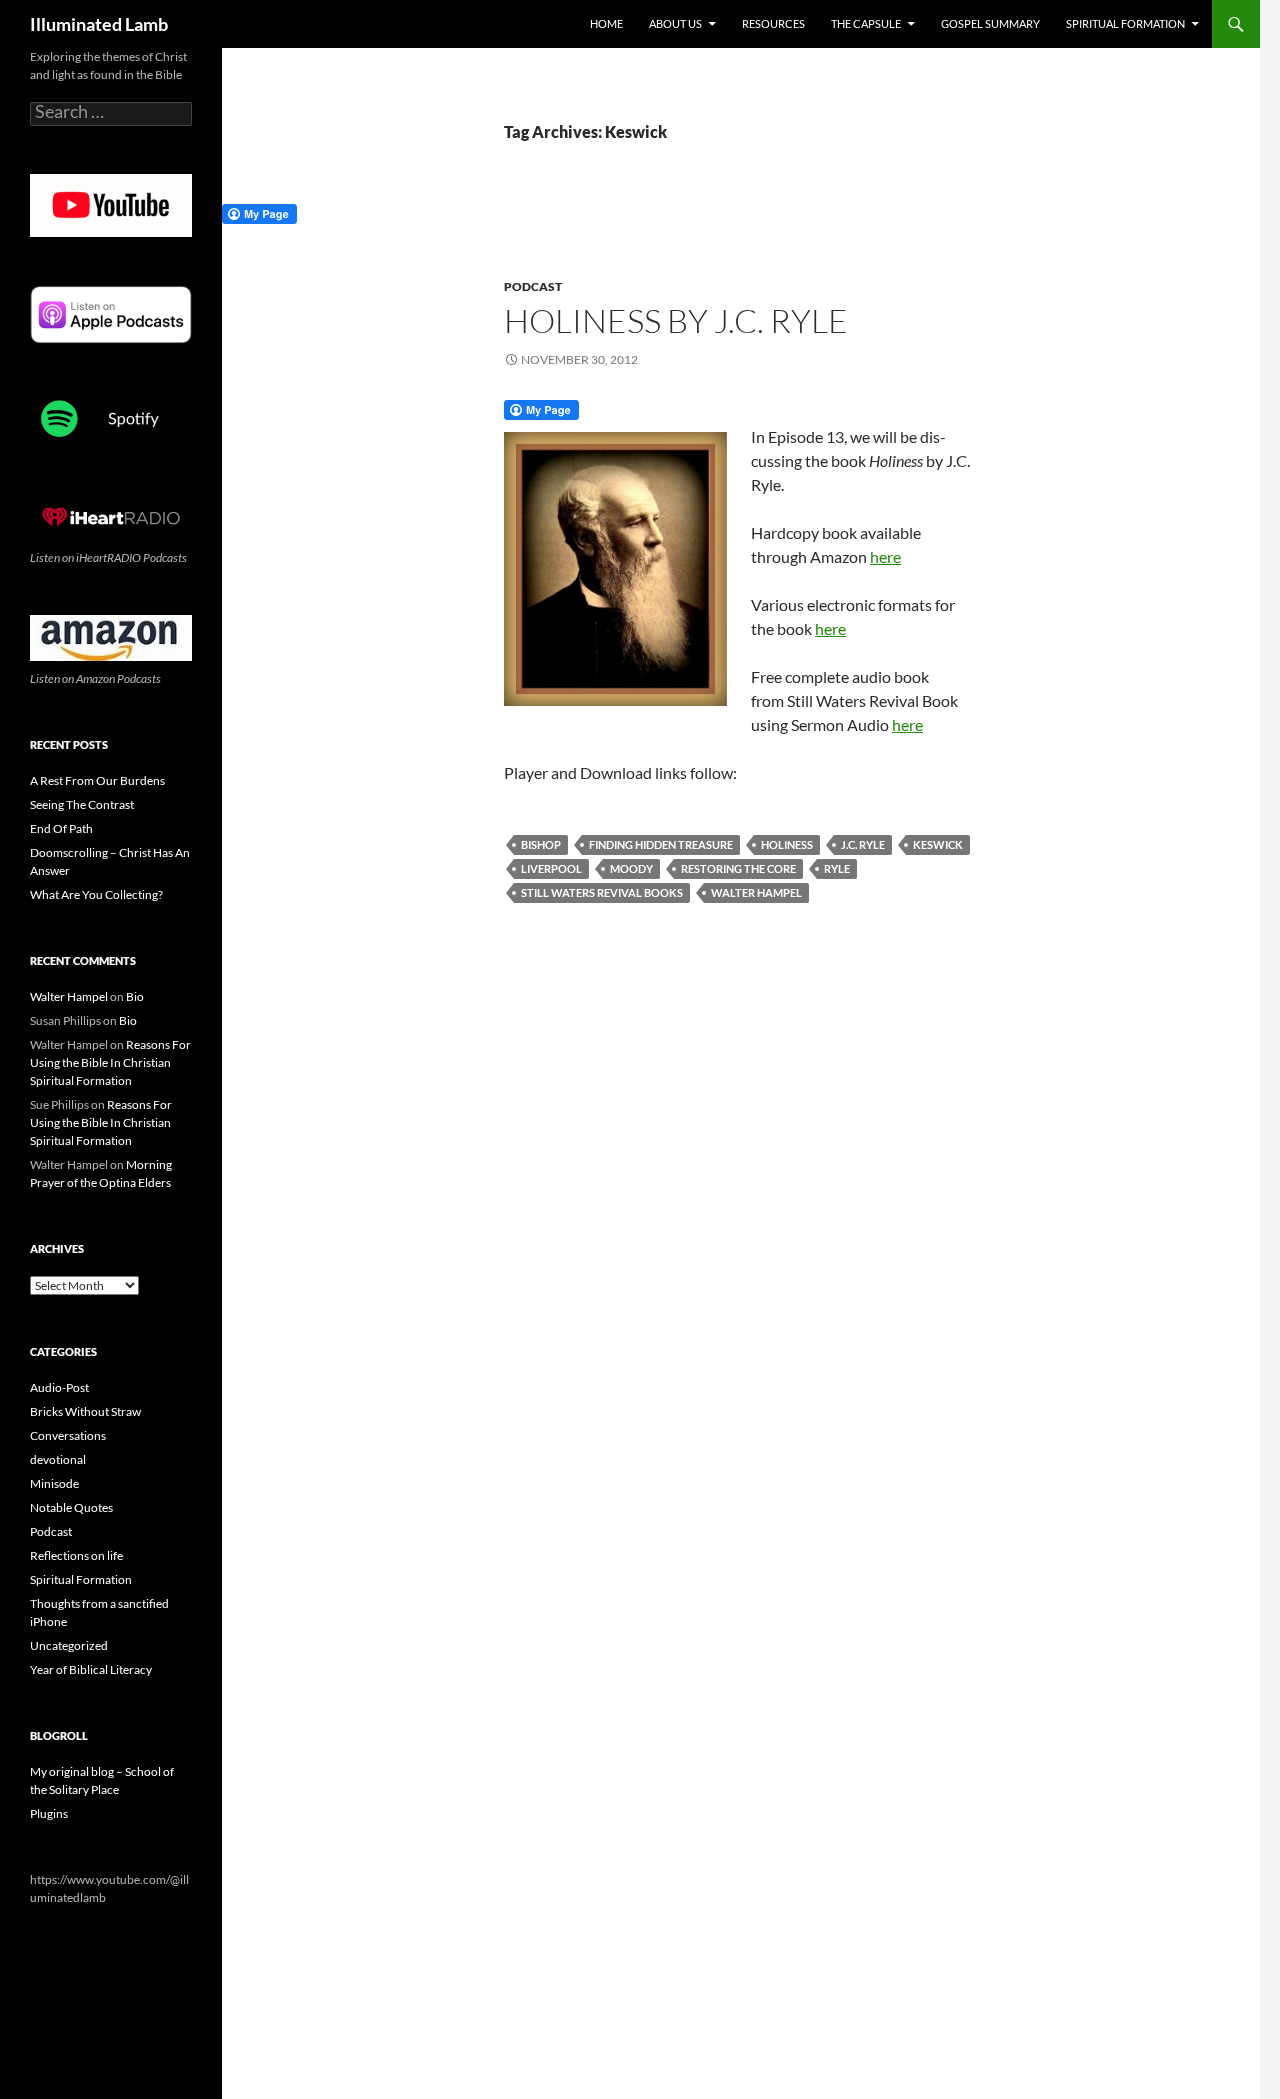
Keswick (938, 844)
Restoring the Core (738, 868)
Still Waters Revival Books (602, 892)
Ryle (837, 868)
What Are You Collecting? (96, 894)
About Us (675, 23)
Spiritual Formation (1125, 23)
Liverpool (551, 868)
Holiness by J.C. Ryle (676, 320)
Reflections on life (76, 1555)
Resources (773, 23)
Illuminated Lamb (99, 24)
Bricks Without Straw (85, 1411)
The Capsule (866, 23)
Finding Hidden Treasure (661, 844)
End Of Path (61, 828)
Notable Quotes (71, 1507)
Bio (135, 996)
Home (606, 23)
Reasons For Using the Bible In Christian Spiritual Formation (110, 1062)
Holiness (787, 844)
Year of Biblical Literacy (91, 1669)
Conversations (68, 1435)
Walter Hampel (756, 892)
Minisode (54, 1483)
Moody (631, 868)
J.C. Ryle (863, 844)
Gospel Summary (990, 23)
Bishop (541, 844)
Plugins (49, 1813)
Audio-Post (59, 1387)
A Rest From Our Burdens (97, 780)
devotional (58, 1459)
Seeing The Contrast (82, 804)
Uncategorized (69, 1645)
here (885, 556)
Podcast (533, 286)
